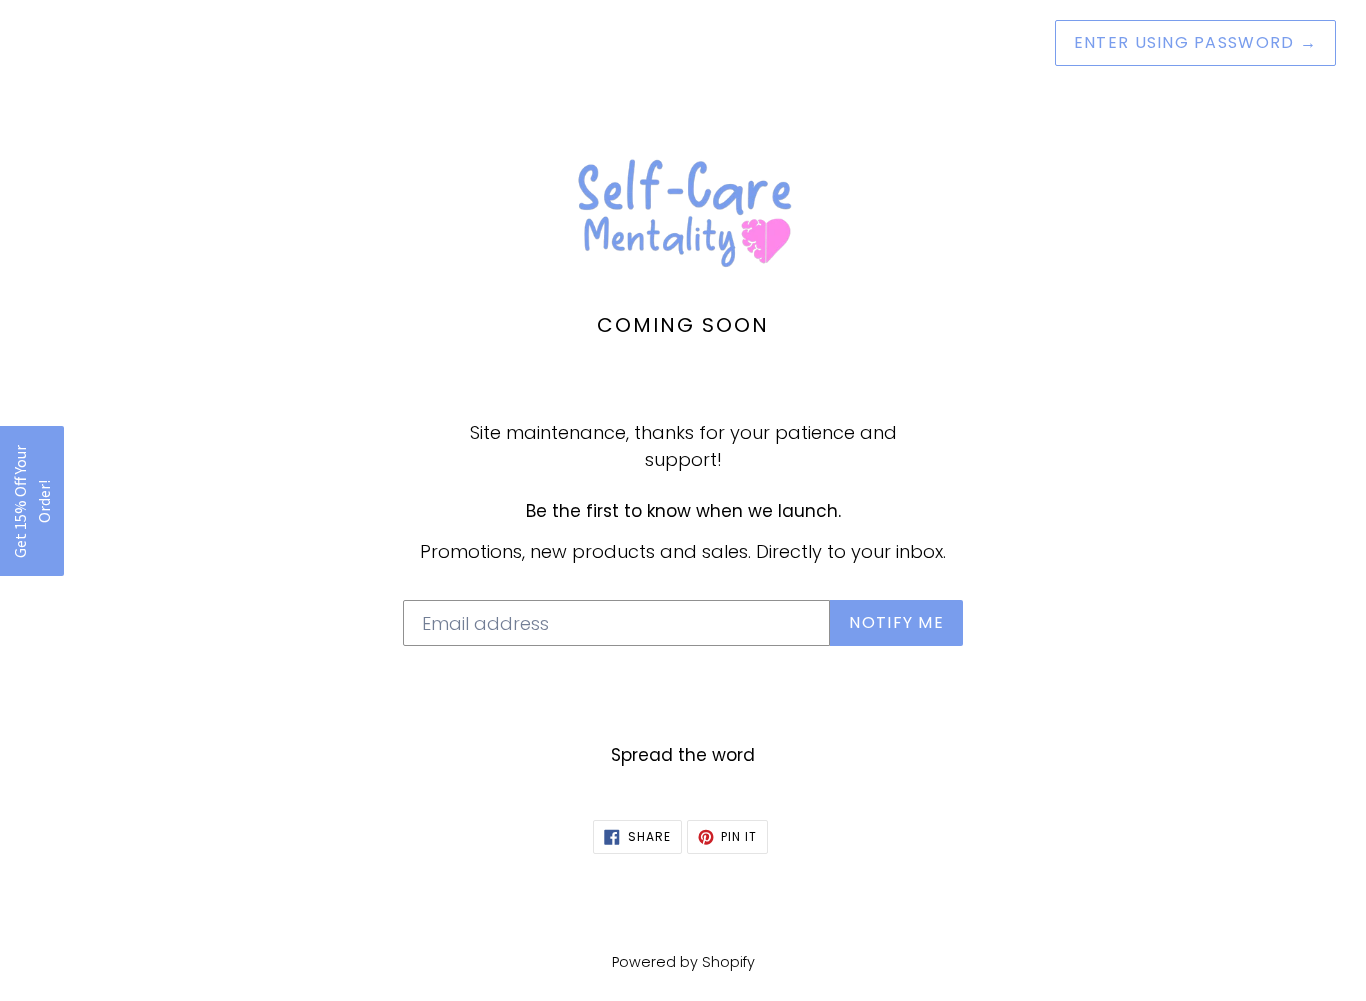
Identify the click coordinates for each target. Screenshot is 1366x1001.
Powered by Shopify (683, 962)
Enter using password (1195, 42)
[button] (32, 501)
